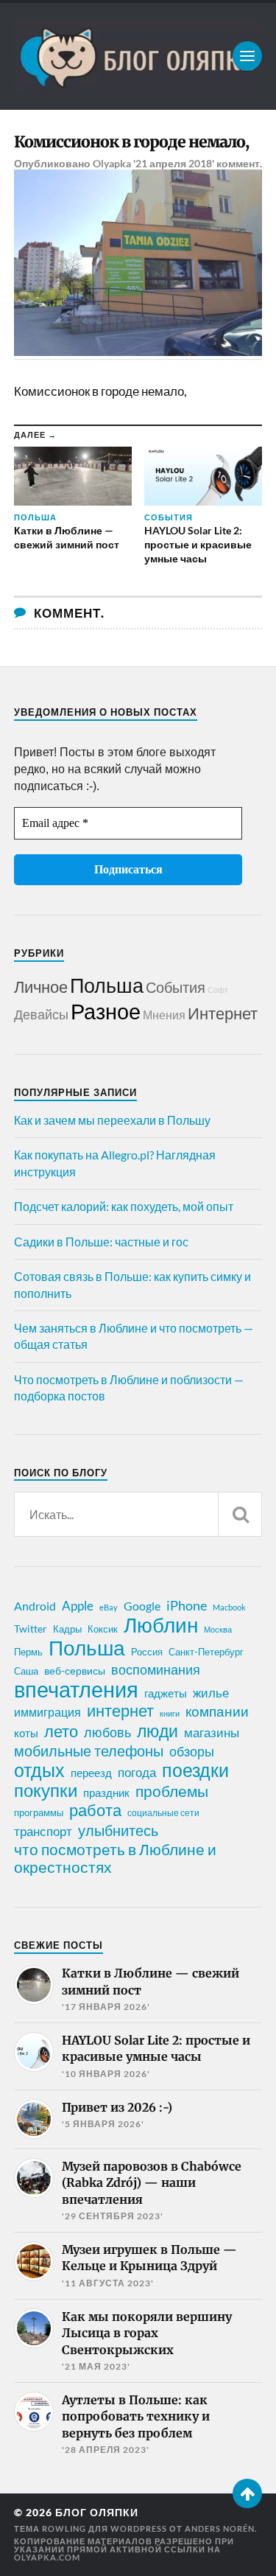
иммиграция (47, 1712)
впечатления (76, 1689)
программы (39, 1812)
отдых (39, 1770)
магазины (212, 1733)
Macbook (229, 1607)
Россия (147, 1652)
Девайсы (41, 1014)
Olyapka (112, 163)
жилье (211, 1693)
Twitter (31, 1629)
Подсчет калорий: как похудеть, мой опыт (124, 1206)
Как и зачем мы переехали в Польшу (112, 1120)
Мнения (164, 1015)
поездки (195, 1770)
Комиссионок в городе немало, (131, 142)
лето (61, 1731)
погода (137, 1772)
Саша (26, 1671)
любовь (107, 1732)
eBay (109, 1607)
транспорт (43, 1832)
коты (26, 1733)
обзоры (192, 1751)
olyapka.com (47, 2557)
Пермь (28, 1652)
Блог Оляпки (97, 2513)
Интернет (223, 1013)
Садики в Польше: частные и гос (101, 1242)
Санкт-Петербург (206, 1652)
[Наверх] (247, 2493)
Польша (107, 985)
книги (170, 1713)
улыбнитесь (118, 1830)
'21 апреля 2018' (174, 163)
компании (217, 1711)
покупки (46, 1790)
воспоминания (156, 1669)
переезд (91, 1773)
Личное (41, 987)
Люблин (161, 1625)
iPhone (187, 1605)
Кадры (67, 1629)
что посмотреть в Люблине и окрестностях (115, 1858)
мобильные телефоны (89, 1751)
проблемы (172, 1791)
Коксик (103, 1629)
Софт (218, 989)
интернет (120, 1711)
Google (142, 1606)
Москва (218, 1629)
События (176, 987)
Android (35, 1606)
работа (95, 1810)
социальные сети (163, 1813)
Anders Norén (220, 2528)
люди (158, 1731)
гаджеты (166, 1693)
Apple (78, 1606)
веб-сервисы (75, 1671)
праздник (106, 1793)
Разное (106, 1011)
